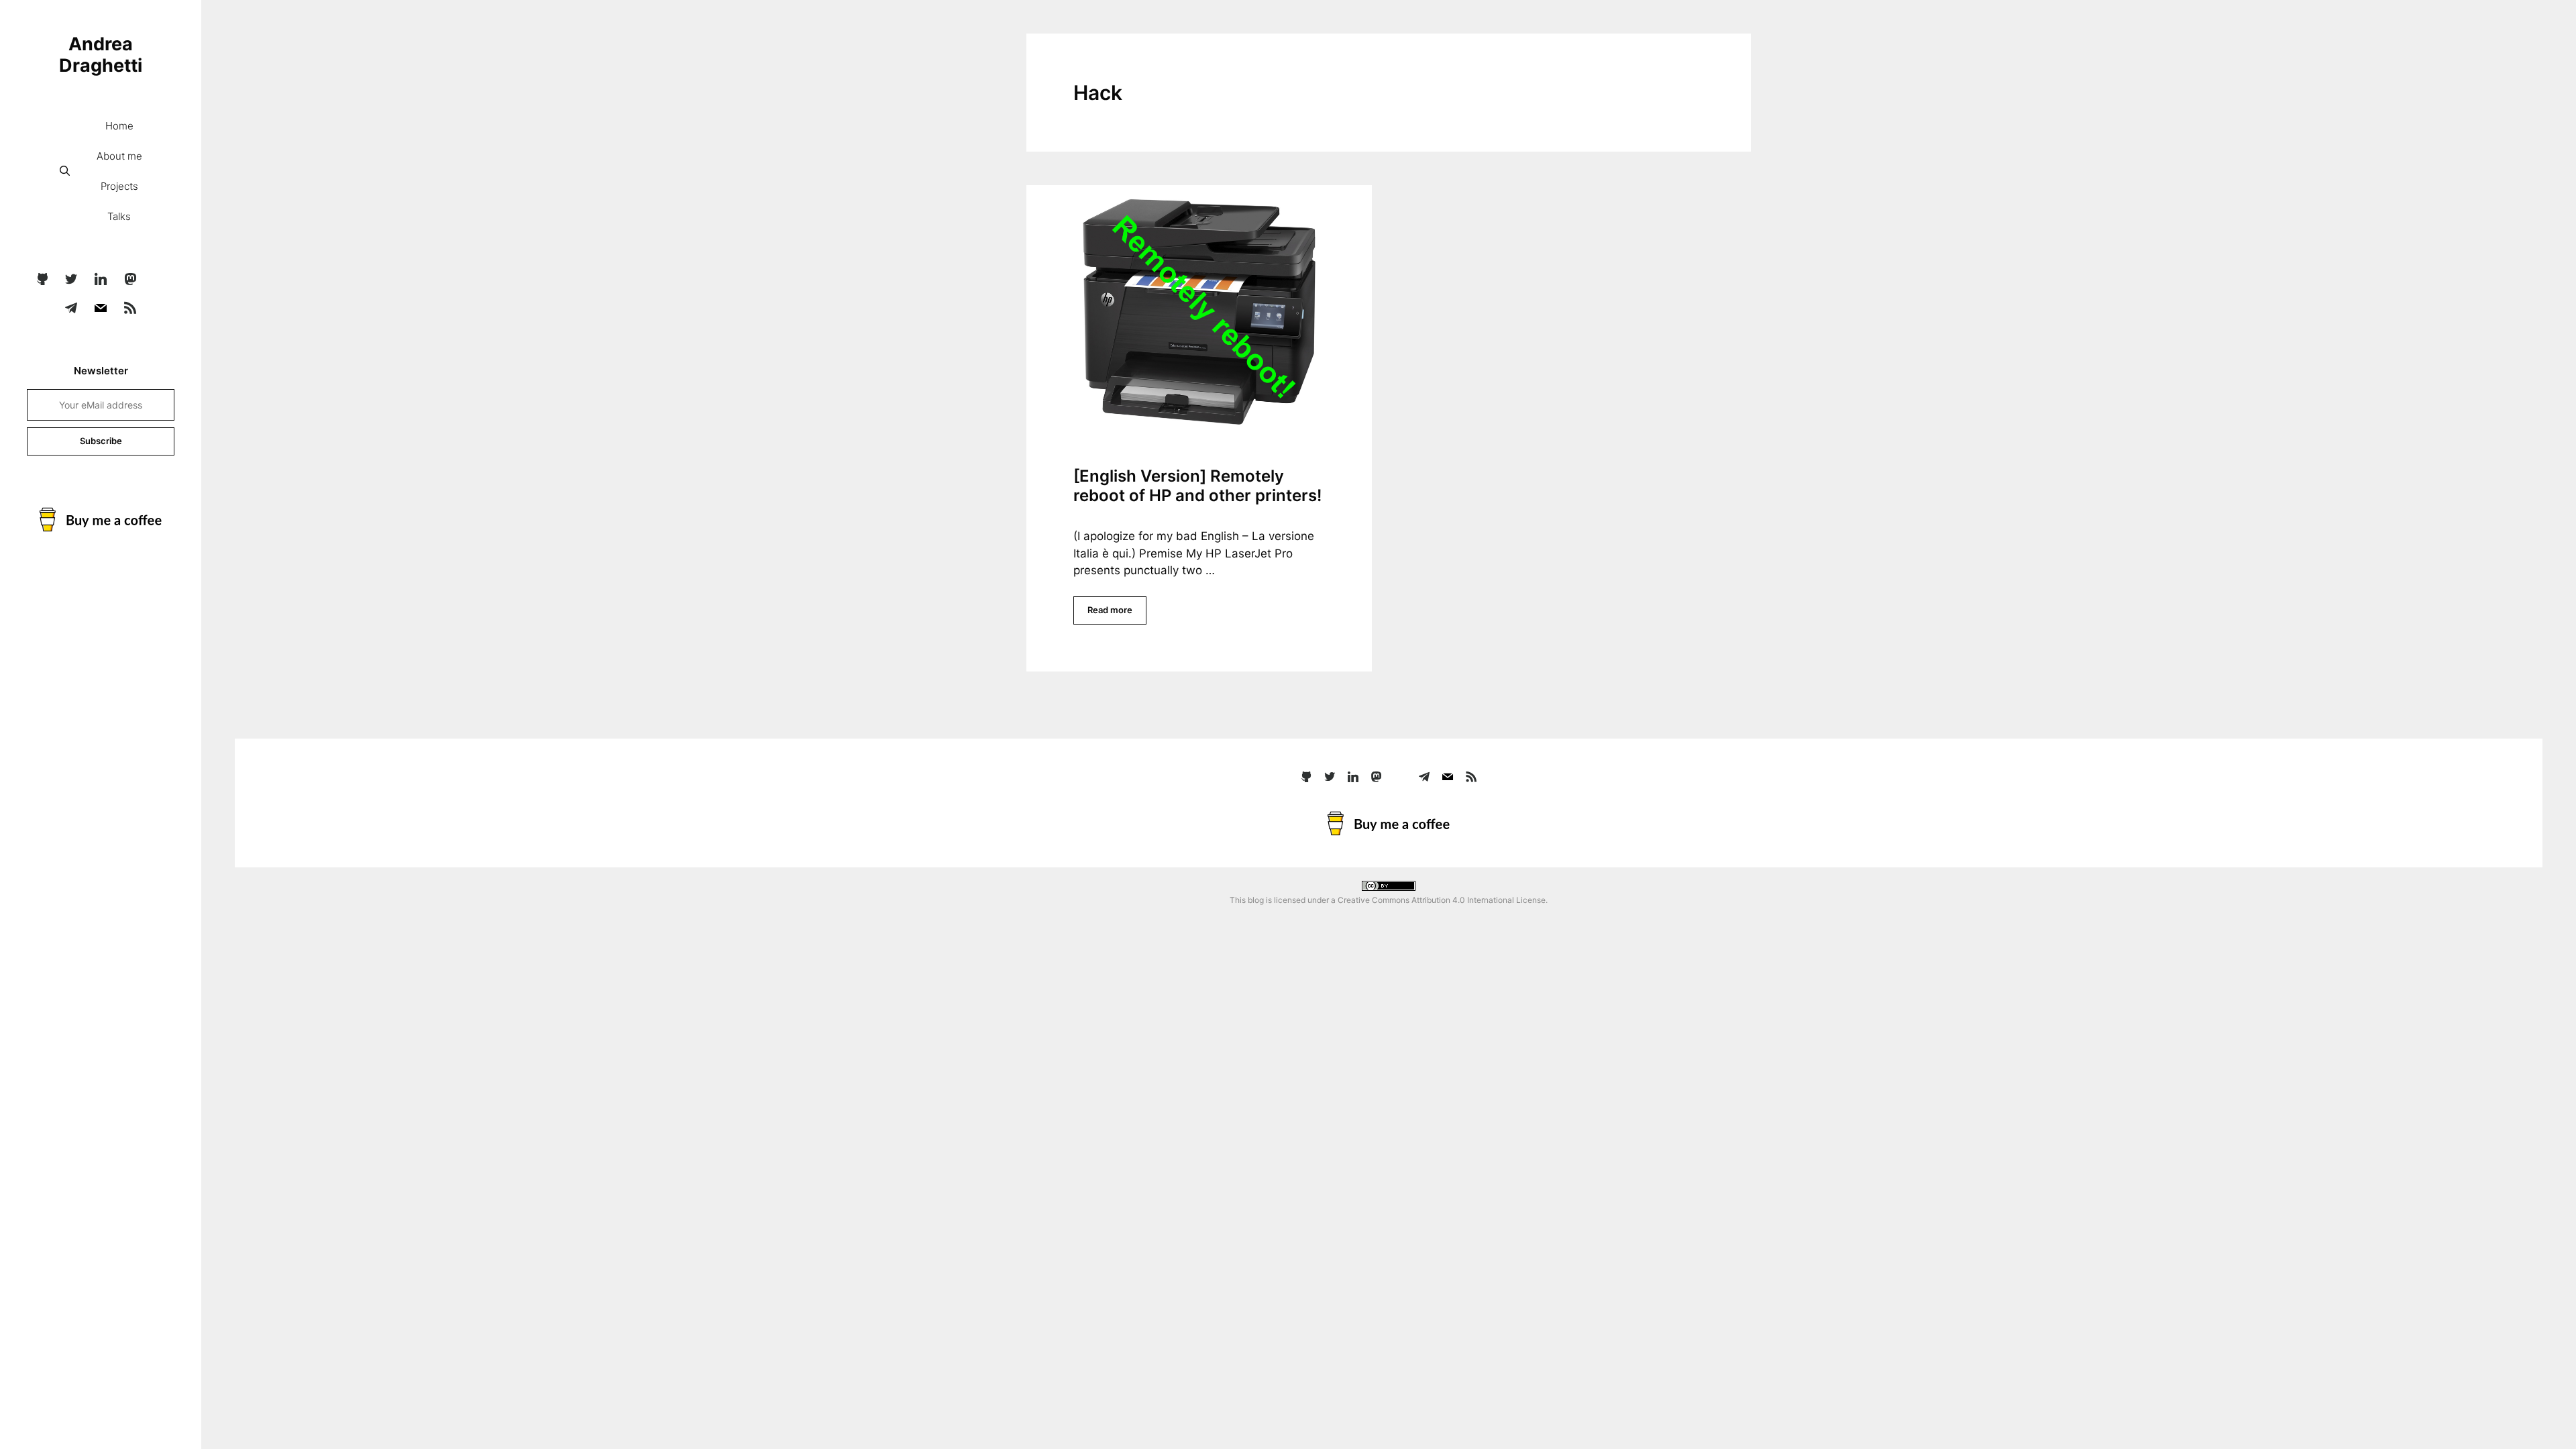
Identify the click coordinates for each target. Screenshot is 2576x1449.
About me (119, 156)
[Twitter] (72, 280)
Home (119, 126)
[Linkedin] (101, 280)
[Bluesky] (159, 280)
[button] (65, 171)
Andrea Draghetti (101, 55)
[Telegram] (72, 309)
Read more (1110, 610)
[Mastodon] (130, 280)
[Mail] (101, 309)
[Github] (42, 280)
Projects (119, 186)
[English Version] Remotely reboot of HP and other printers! (1197, 486)
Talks (119, 216)
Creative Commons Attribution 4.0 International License (1442, 900)
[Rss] (130, 309)
